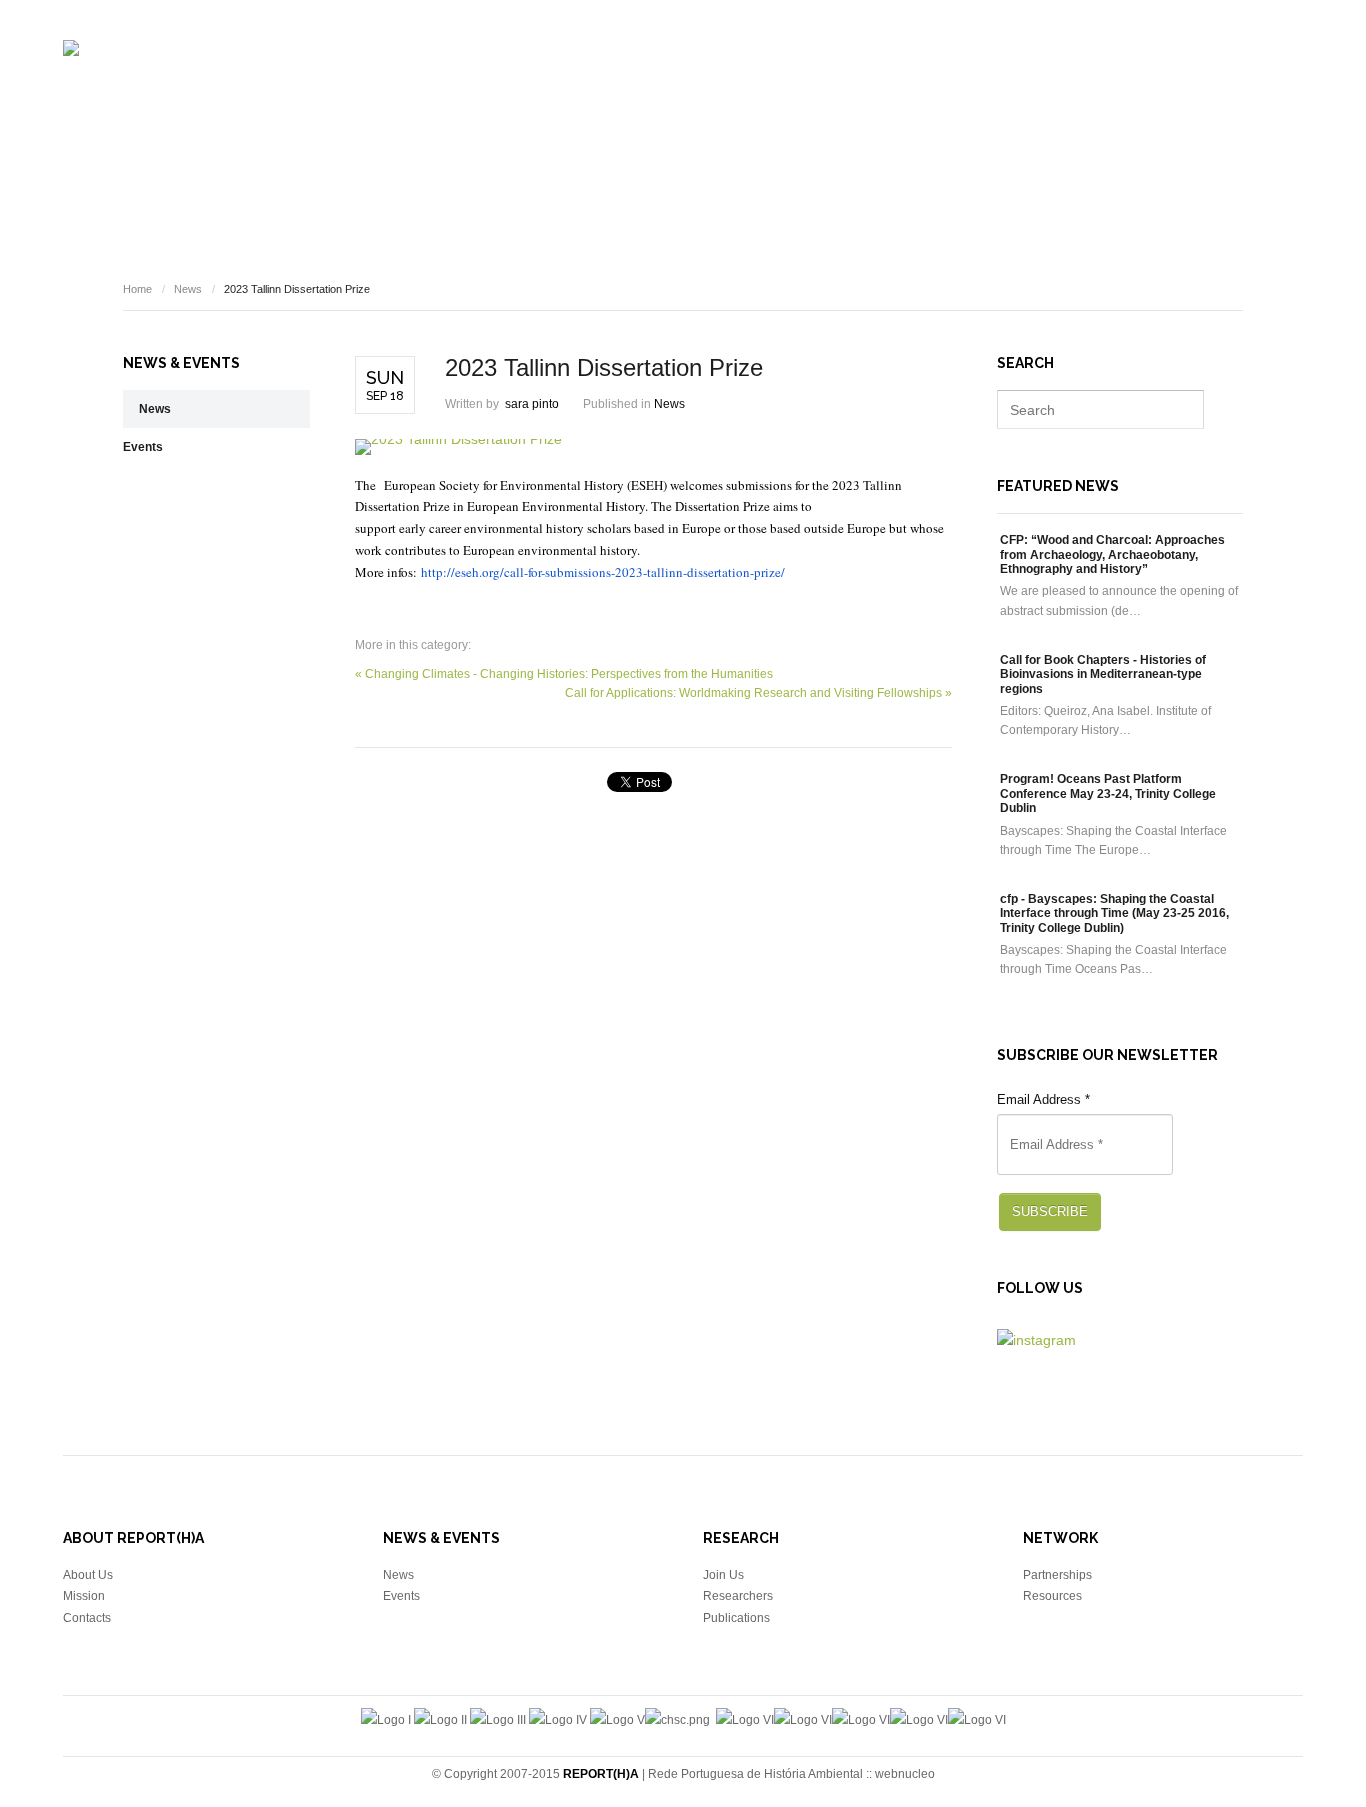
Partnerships (1057, 1575)
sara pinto (532, 404)
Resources (1129, 96)
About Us (88, 1575)
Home (137, 289)
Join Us (723, 1575)
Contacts (87, 1618)
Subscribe (1050, 1211)
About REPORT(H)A (535, 96)
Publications (782, 96)
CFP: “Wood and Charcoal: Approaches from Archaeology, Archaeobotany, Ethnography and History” (1112, 554)
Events (983, 96)
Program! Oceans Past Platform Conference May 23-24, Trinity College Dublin (1108, 793)
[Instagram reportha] (1036, 1340)
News (1049, 96)
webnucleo (905, 1774)
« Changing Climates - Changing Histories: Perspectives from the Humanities (564, 674)
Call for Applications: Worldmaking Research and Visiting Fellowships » (758, 693)
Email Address (1043, 1099)
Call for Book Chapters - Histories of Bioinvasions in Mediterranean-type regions (1103, 674)
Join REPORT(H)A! (1247, 96)
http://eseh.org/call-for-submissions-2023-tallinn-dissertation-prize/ (603, 572)
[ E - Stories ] (893, 96)
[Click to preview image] (653, 447)
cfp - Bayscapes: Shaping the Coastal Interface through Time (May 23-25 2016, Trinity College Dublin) (1114, 913)
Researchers (667, 96)
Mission (84, 1596)
